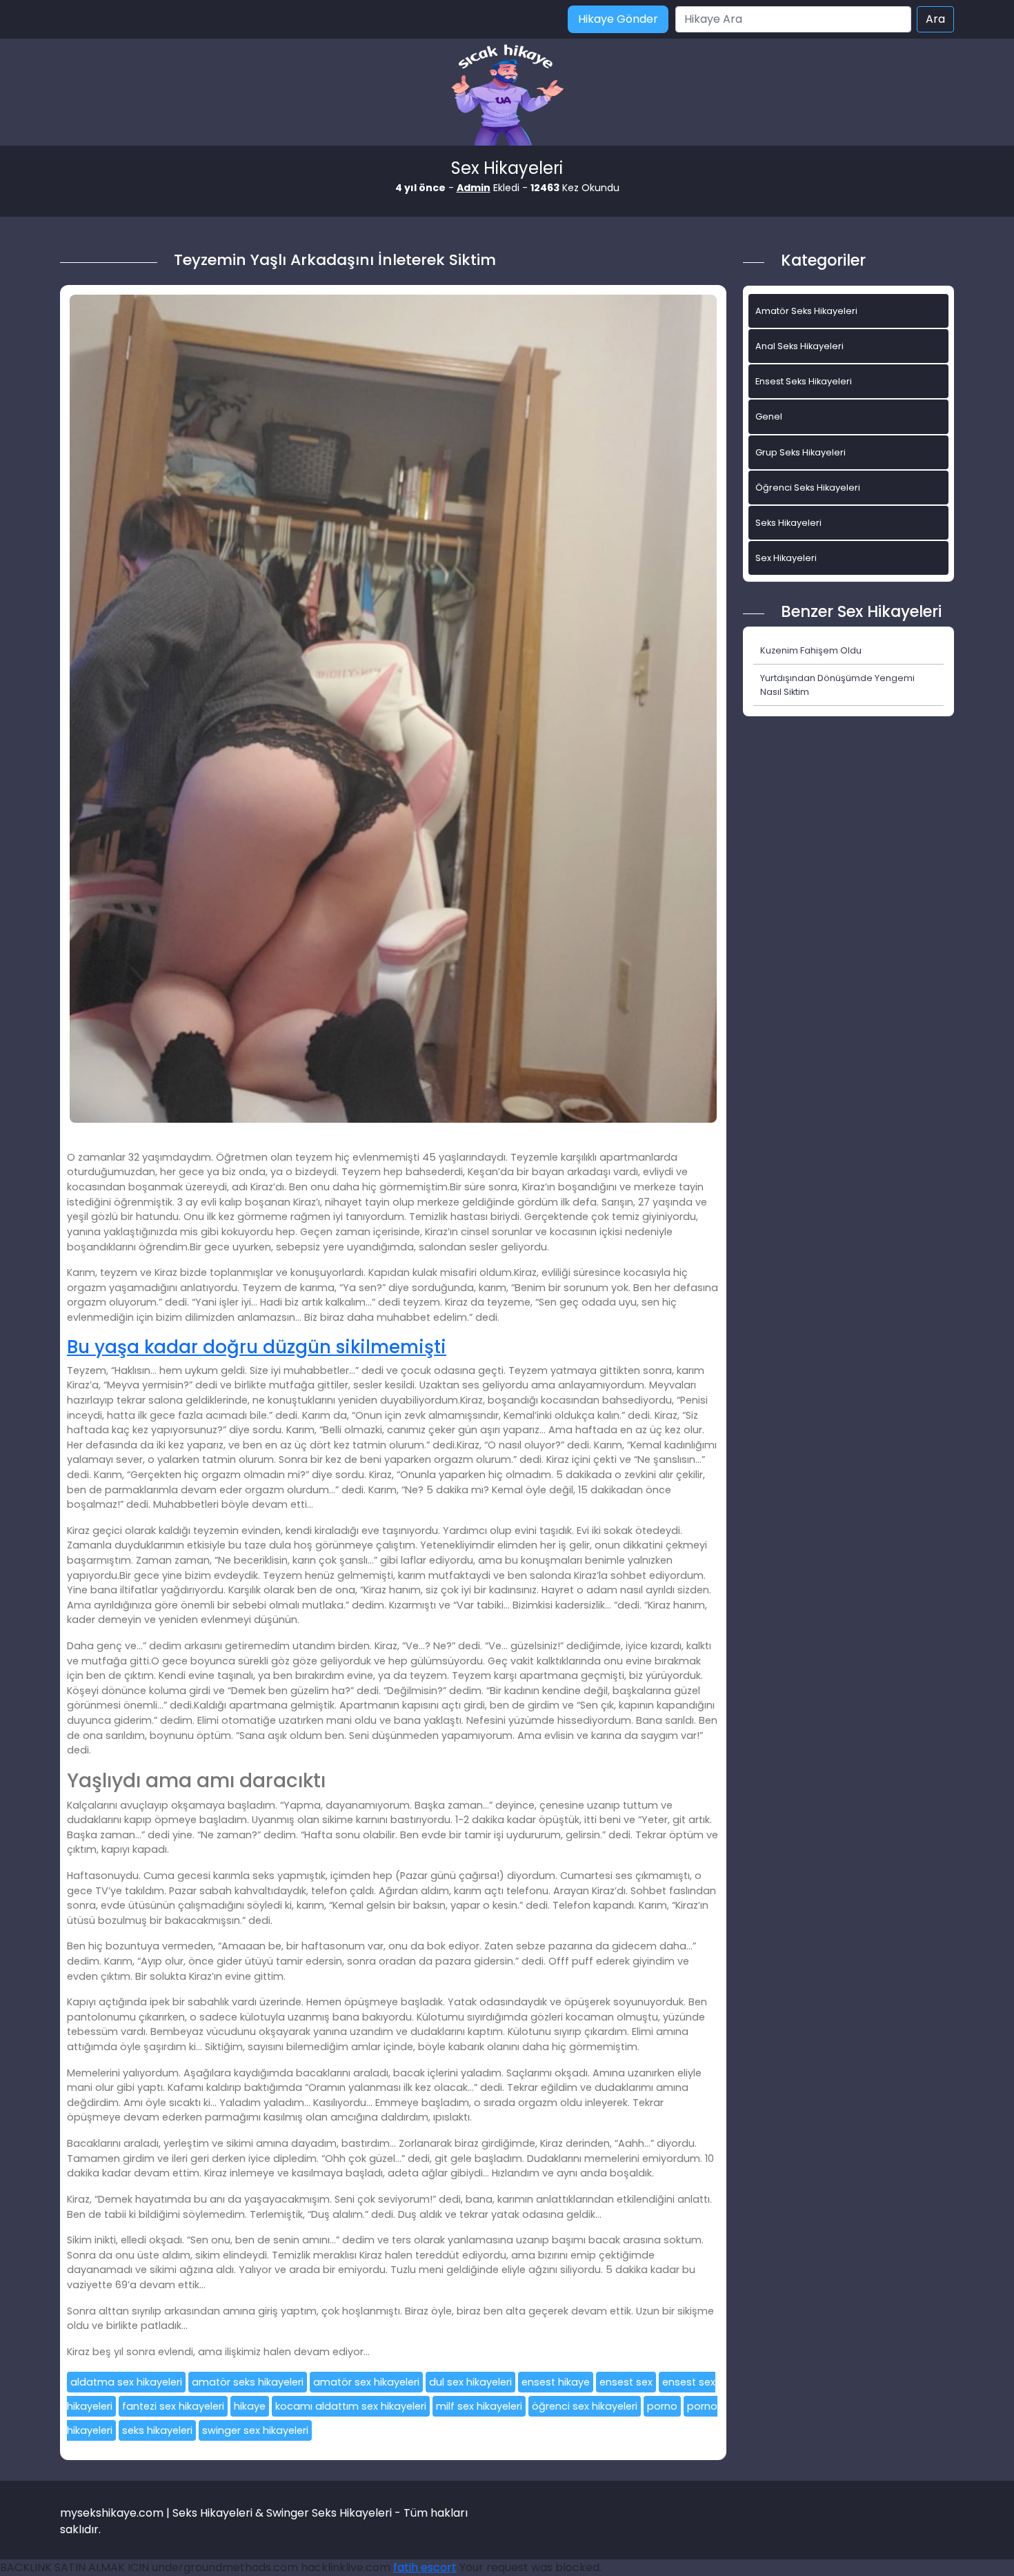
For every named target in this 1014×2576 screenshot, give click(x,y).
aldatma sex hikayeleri (126, 2382)
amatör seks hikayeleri (248, 2382)
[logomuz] (507, 96)
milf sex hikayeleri (479, 2406)
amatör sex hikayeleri (366, 2382)
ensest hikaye (556, 2382)
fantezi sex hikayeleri (173, 2406)
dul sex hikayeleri (470, 2382)
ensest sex (626, 2382)
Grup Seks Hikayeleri (801, 452)
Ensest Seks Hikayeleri (804, 381)
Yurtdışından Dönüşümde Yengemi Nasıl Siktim (837, 685)
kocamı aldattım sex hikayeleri (351, 2406)
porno (662, 2406)
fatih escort (425, 2567)
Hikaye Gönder (618, 19)
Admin (474, 188)
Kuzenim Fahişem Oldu (811, 650)
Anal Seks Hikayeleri (799, 346)
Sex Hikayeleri (786, 558)
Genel (769, 416)
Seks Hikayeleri (788, 523)
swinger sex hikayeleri (255, 2430)
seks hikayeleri (157, 2430)
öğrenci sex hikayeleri (585, 2406)
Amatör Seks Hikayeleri (806, 311)
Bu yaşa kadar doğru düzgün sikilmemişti (257, 1347)
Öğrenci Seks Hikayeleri (808, 488)
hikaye (250, 2406)
